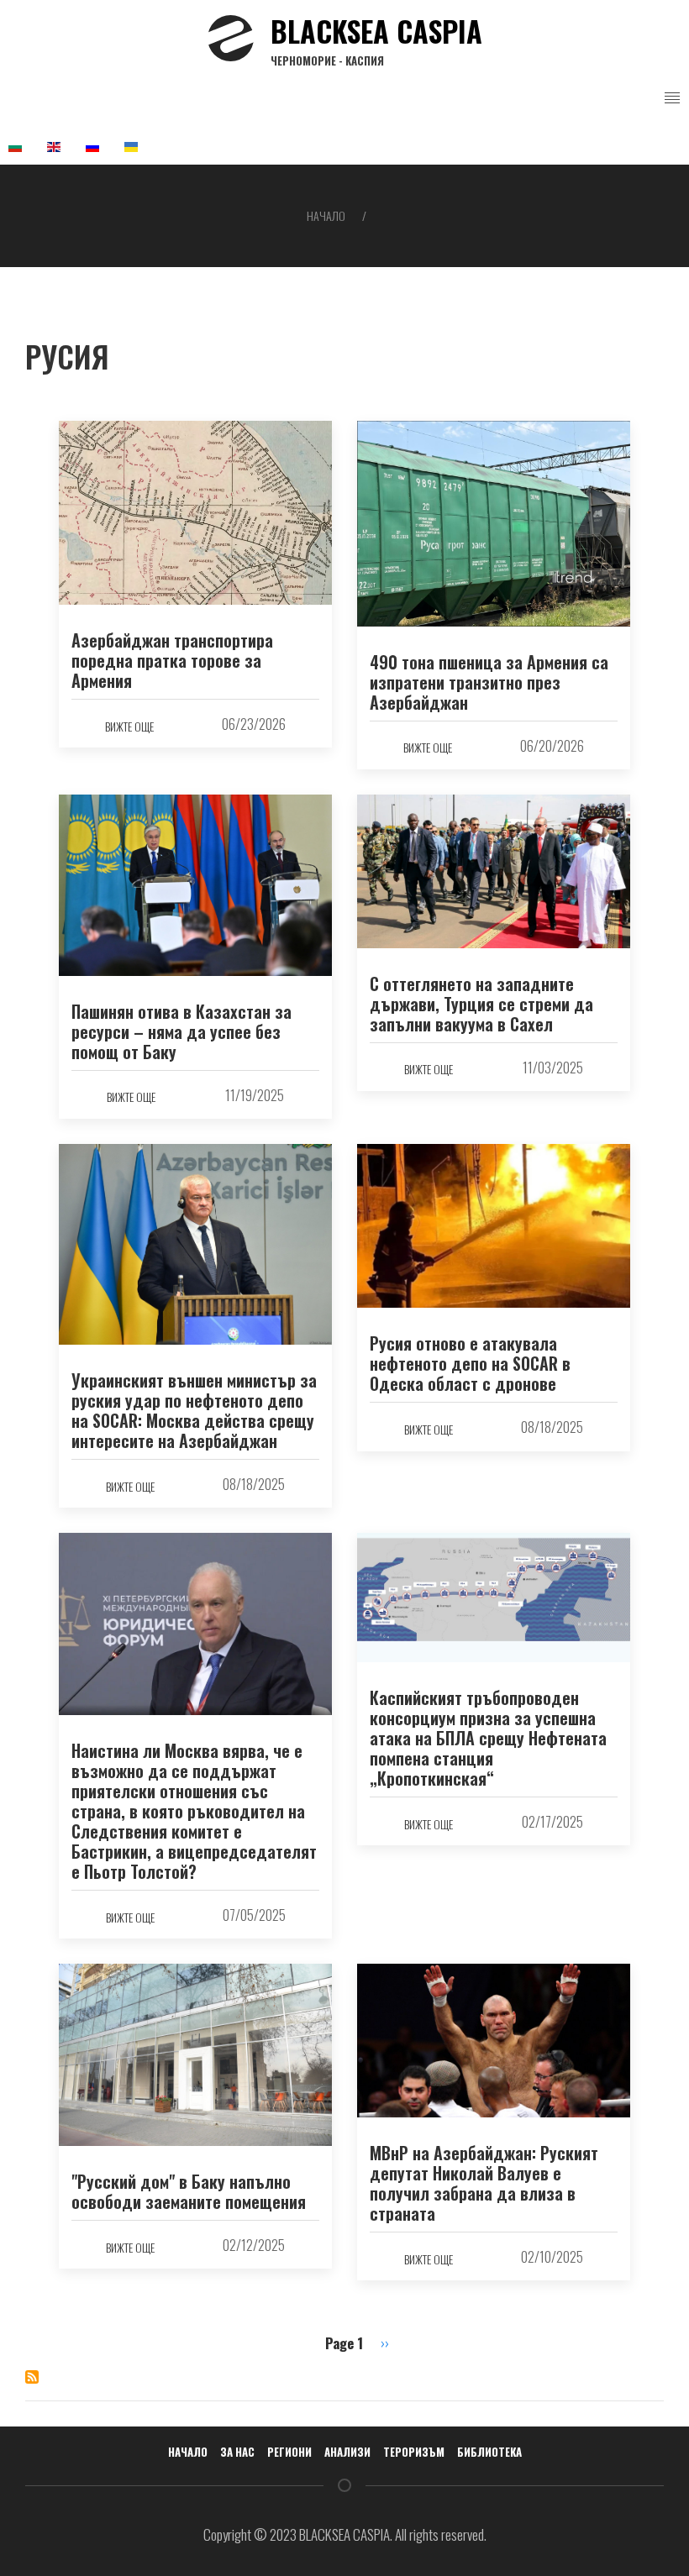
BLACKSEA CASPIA (376, 39)
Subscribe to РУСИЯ (32, 2377)
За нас (237, 2452)
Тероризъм (414, 2452)
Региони (289, 2452)
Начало (326, 215)
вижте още (129, 726)
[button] (672, 98)
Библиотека (489, 2452)
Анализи (347, 2452)
